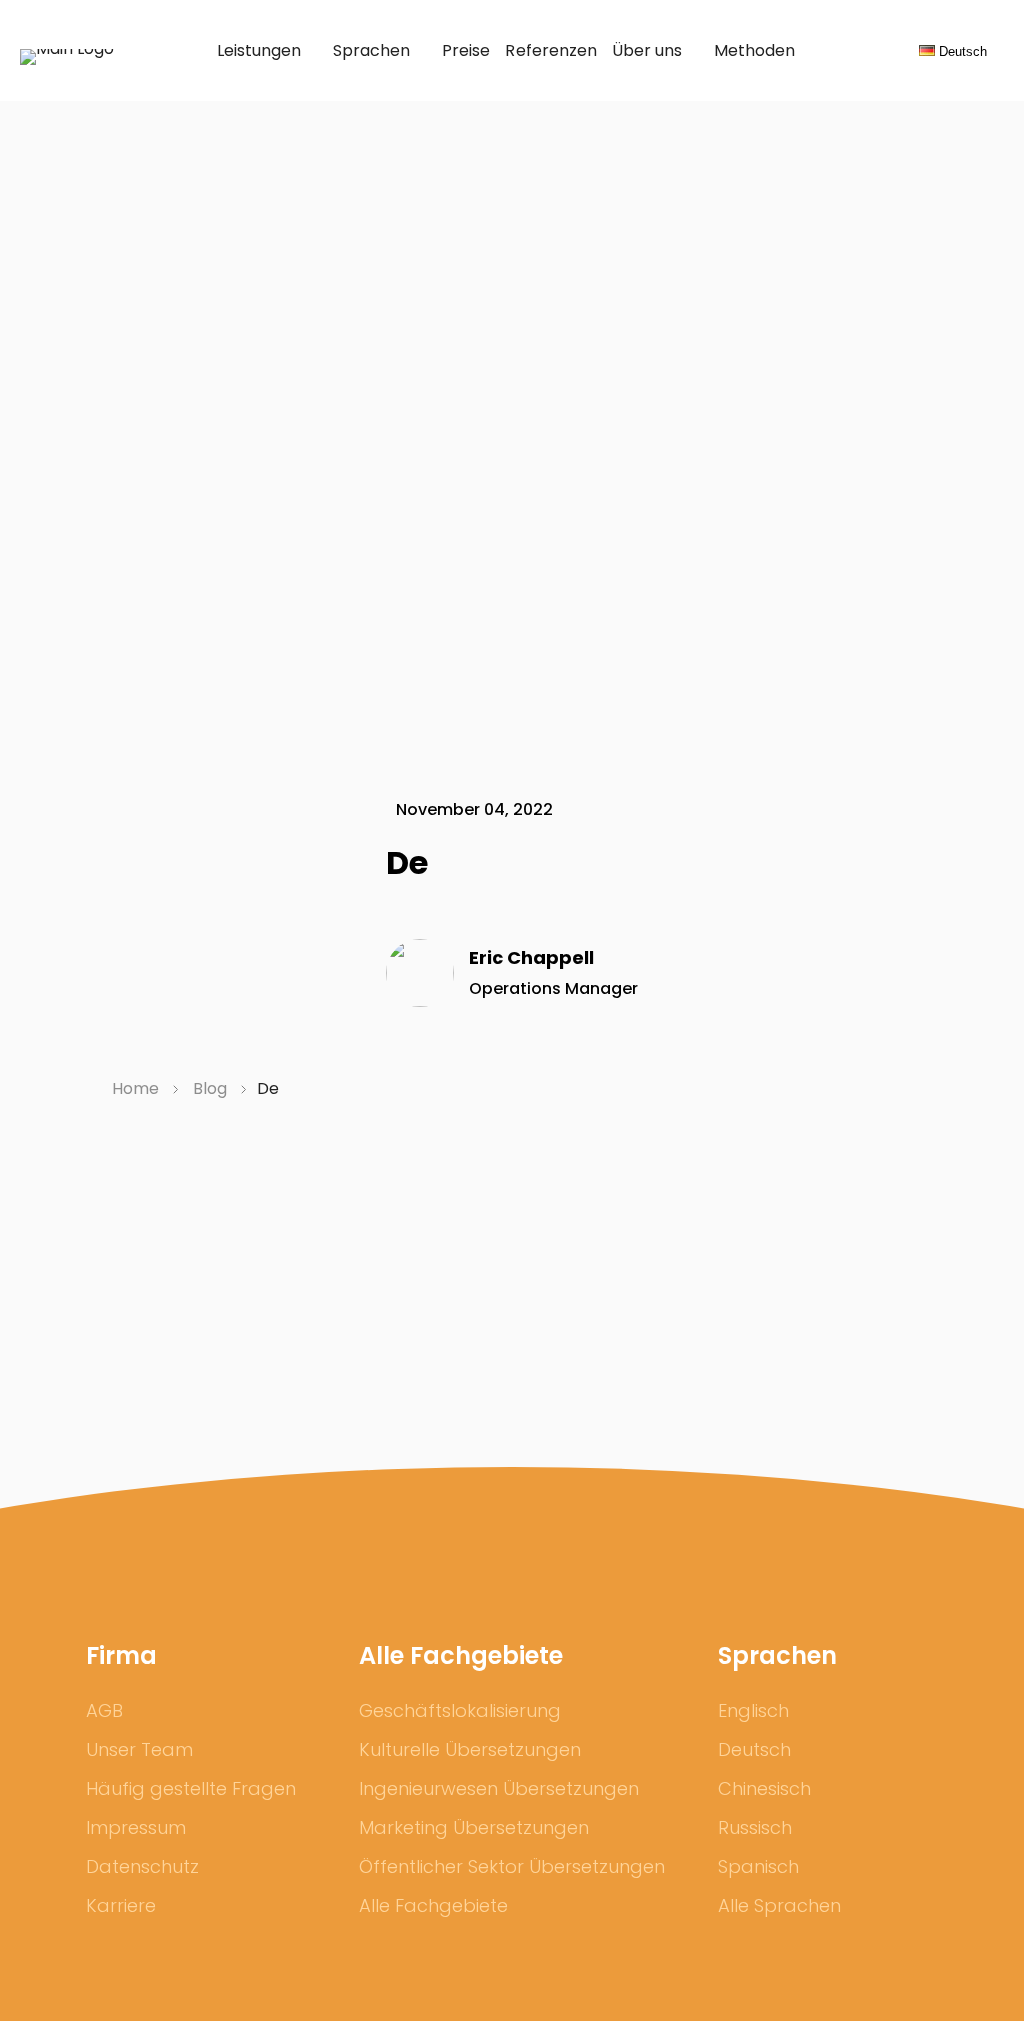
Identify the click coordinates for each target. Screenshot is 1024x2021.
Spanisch (758, 1866)
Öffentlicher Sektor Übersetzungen (512, 1866)
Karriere (121, 1905)
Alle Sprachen (779, 1905)
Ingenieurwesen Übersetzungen (499, 1788)
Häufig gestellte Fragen (191, 1788)
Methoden (754, 50)
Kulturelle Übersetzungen (470, 1749)
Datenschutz (142, 1866)
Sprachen (371, 50)
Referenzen (550, 50)
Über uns (647, 50)
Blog (212, 1088)
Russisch (755, 1827)
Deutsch (754, 1749)
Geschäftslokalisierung (460, 1710)
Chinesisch (764, 1788)
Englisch (753, 1710)
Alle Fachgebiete (433, 1905)
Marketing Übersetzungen (474, 1827)
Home (137, 1088)
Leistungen (259, 50)
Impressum (136, 1827)
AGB (104, 1710)
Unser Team (139, 1749)
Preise (466, 50)
